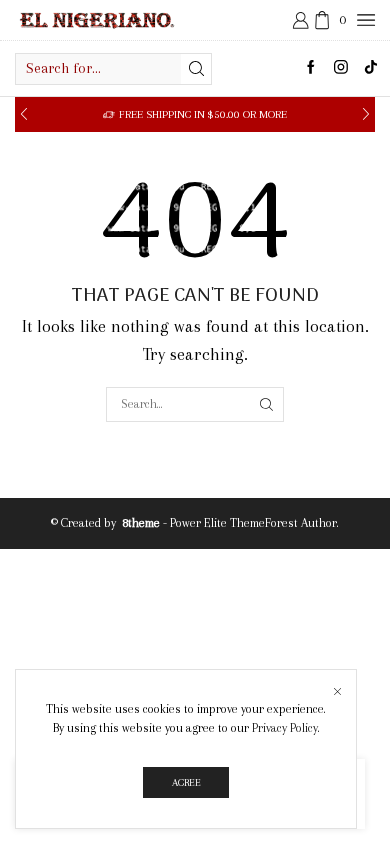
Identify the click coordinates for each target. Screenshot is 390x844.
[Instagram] (341, 68)
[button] (24, 114)
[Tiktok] (371, 68)
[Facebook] (311, 68)
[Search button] (196, 69)
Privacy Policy (285, 728)
